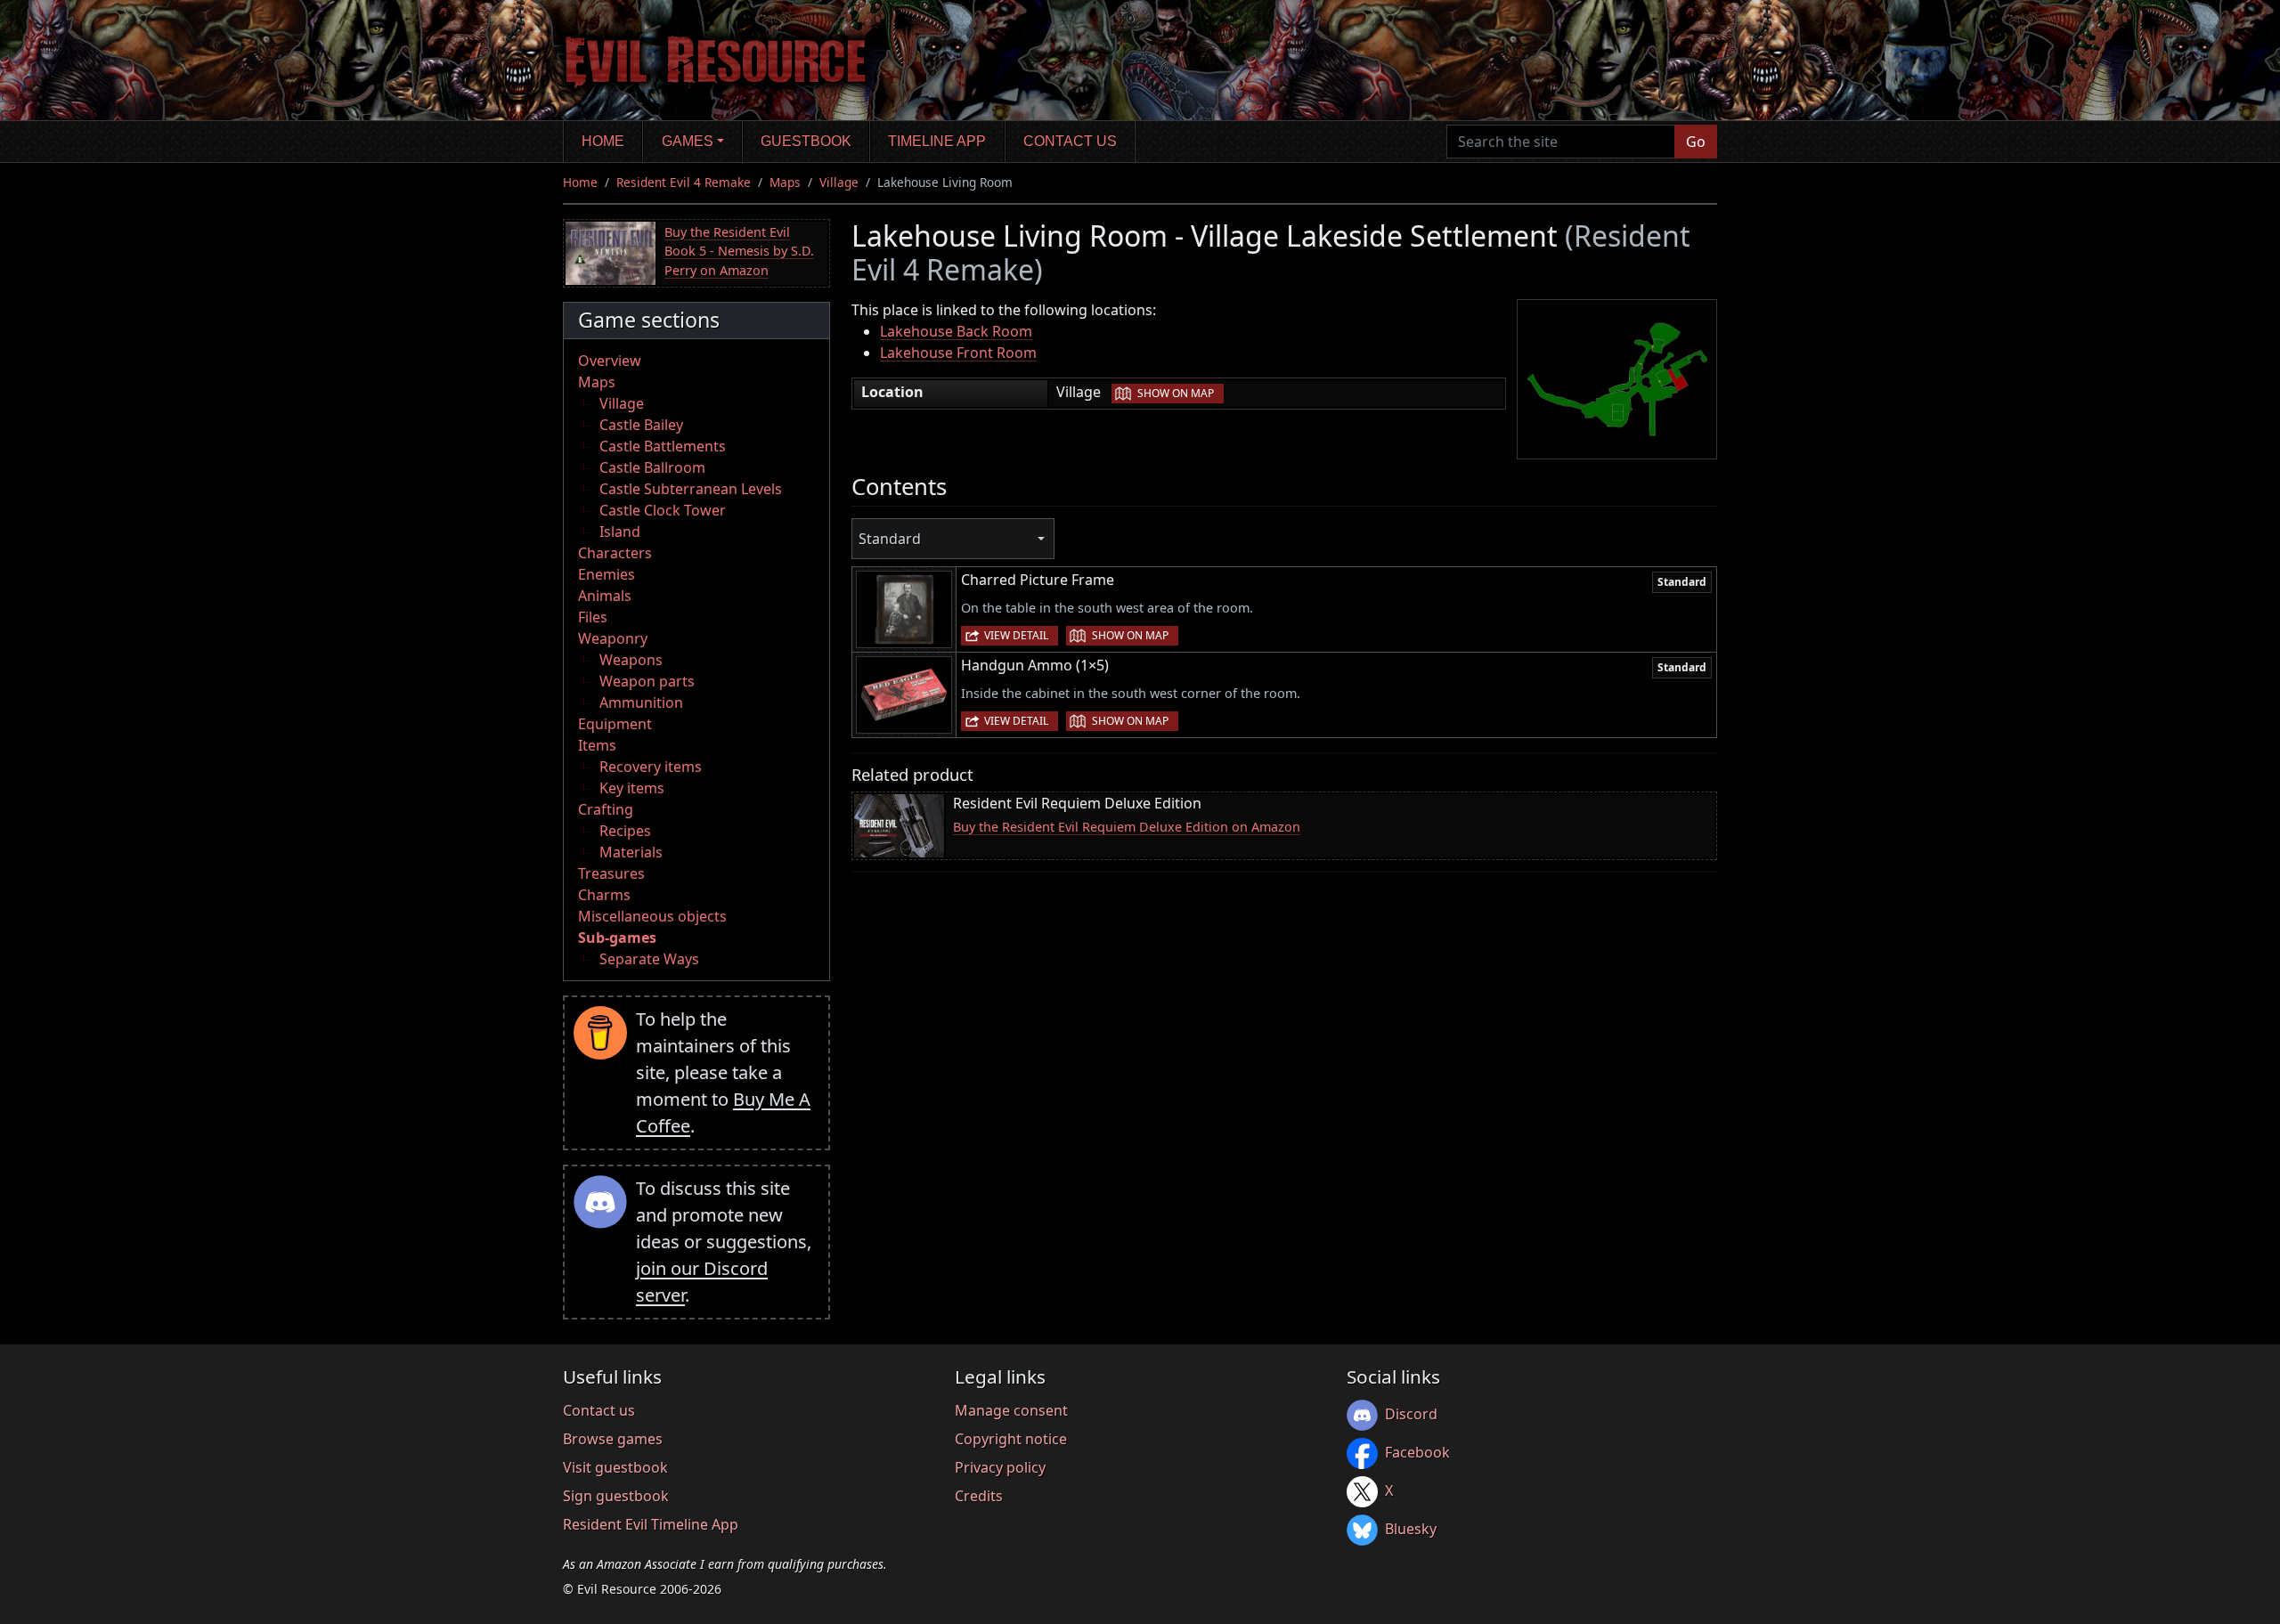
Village (839, 182)
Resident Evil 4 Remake (684, 182)
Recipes (625, 831)
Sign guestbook (616, 1496)
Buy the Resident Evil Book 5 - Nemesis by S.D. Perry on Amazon (739, 251)
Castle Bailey (641, 425)
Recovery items (651, 767)
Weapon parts (647, 681)
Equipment (615, 724)
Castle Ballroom (652, 467)
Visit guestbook (615, 1467)
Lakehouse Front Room (958, 353)
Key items (632, 788)
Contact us (1070, 141)
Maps (785, 182)
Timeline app (937, 141)
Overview (610, 361)
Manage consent (1011, 1410)
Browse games (613, 1439)
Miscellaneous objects (652, 916)
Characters (615, 553)
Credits (979, 1496)
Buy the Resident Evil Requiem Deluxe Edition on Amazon (1127, 827)
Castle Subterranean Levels (691, 489)
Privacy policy (1000, 1467)
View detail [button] (1016, 635)
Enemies (607, 574)
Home (603, 141)
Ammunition (641, 702)
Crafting (606, 809)
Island (620, 532)
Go (1696, 142)
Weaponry (613, 638)
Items (597, 745)
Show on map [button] (1176, 393)
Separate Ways (649, 959)
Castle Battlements (663, 446)
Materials (631, 852)
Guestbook (806, 141)
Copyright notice (1011, 1439)
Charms (604, 895)
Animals (605, 596)
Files (593, 617)
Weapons (631, 660)
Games (688, 141)
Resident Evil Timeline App (651, 1524)
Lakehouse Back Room (956, 331)
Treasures (611, 873)
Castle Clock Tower (663, 510)
